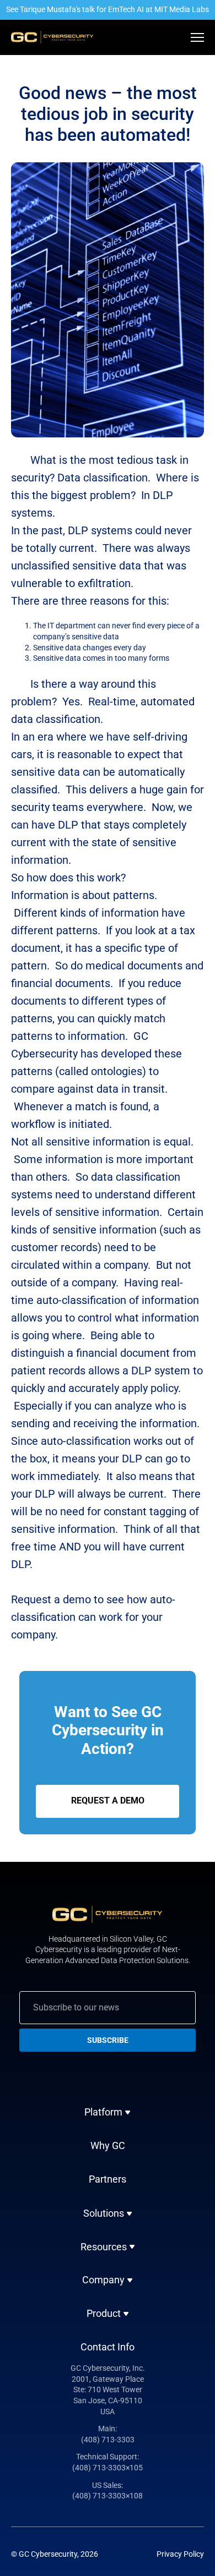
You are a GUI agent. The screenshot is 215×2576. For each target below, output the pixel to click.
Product (104, 2314)
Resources (104, 2247)
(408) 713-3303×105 (108, 2468)
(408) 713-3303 (108, 2440)
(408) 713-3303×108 (108, 2496)
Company (103, 2280)
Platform (103, 2112)
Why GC (108, 2145)
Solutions (104, 2213)
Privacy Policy (180, 2554)
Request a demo (108, 1801)
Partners (108, 2179)
